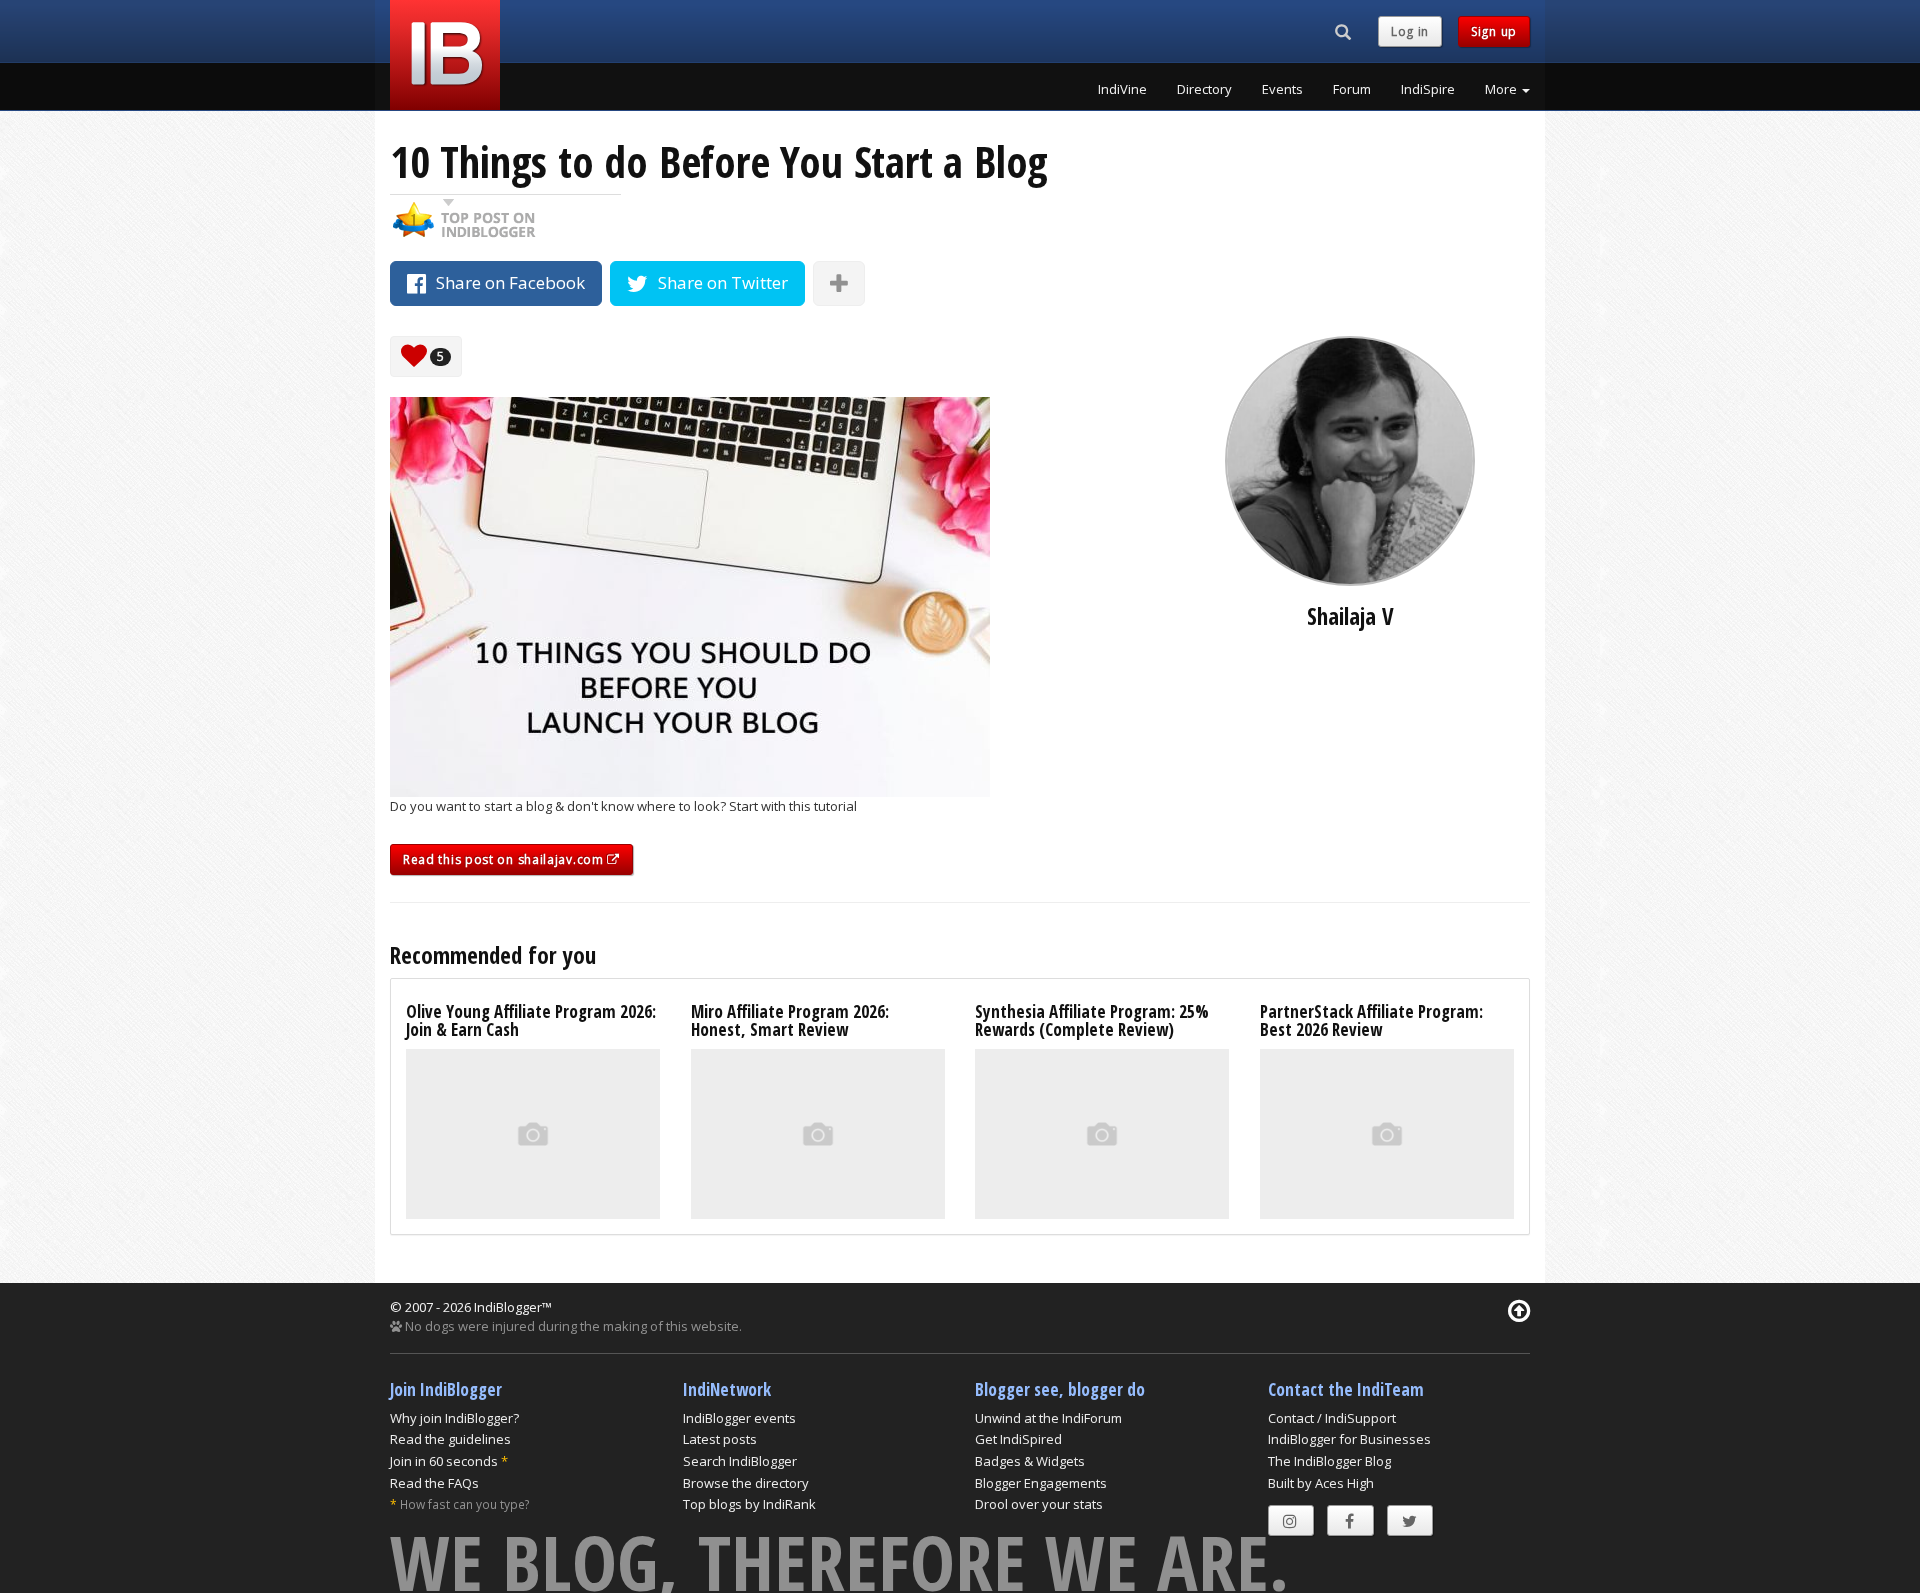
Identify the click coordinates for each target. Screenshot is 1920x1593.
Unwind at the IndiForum (1048, 1418)
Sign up (1494, 31)
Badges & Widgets (1030, 1461)
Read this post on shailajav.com (505, 859)
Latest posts (720, 1439)
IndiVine (1122, 89)
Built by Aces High (1321, 1483)
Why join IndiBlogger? (454, 1418)
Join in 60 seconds (444, 1461)
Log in (1410, 31)
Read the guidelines (450, 1439)
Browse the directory (746, 1483)
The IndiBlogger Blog (1329, 1461)
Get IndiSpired (1018, 1439)
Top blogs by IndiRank (749, 1504)
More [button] (1502, 89)
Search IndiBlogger (740, 1461)
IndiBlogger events (739, 1418)
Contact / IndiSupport (1332, 1418)
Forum (1352, 89)
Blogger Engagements (1041, 1483)
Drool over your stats (1039, 1504)
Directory (1204, 89)
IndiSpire (1428, 89)
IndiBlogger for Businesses (1349, 1439)
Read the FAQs (434, 1483)
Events (1282, 89)
